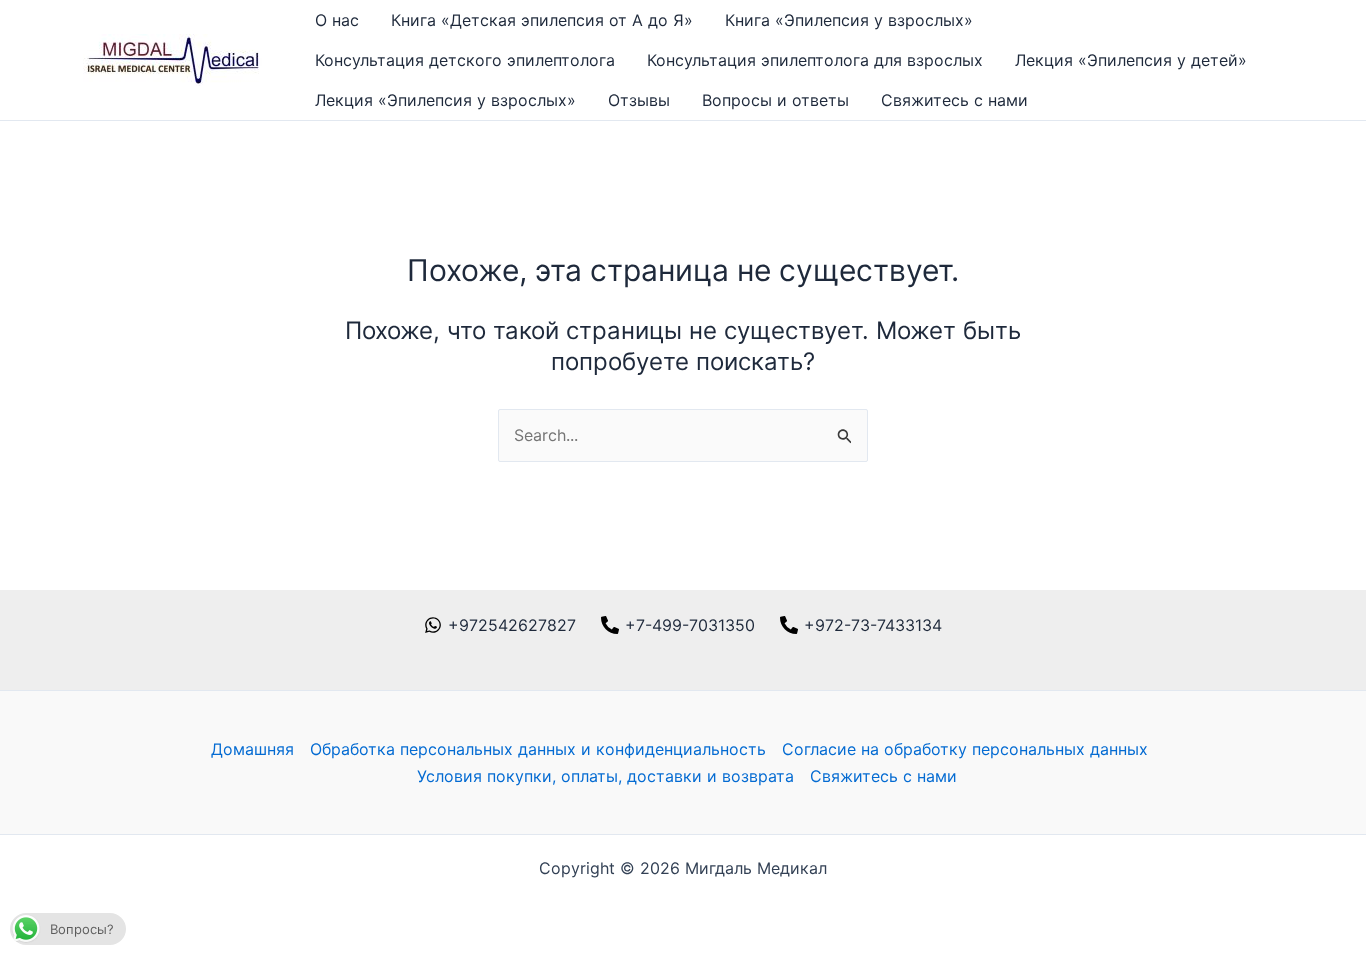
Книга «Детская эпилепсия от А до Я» (542, 20)
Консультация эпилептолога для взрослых (815, 60)
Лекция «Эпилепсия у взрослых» (445, 100)
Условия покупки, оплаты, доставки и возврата (605, 776)
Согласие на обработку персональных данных (965, 749)
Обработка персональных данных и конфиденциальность (538, 749)
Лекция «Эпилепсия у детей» (1131, 60)
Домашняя (252, 749)
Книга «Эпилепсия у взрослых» (849, 20)
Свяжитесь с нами (954, 100)
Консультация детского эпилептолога (465, 60)
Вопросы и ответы (775, 100)
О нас (337, 20)
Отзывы (639, 100)
